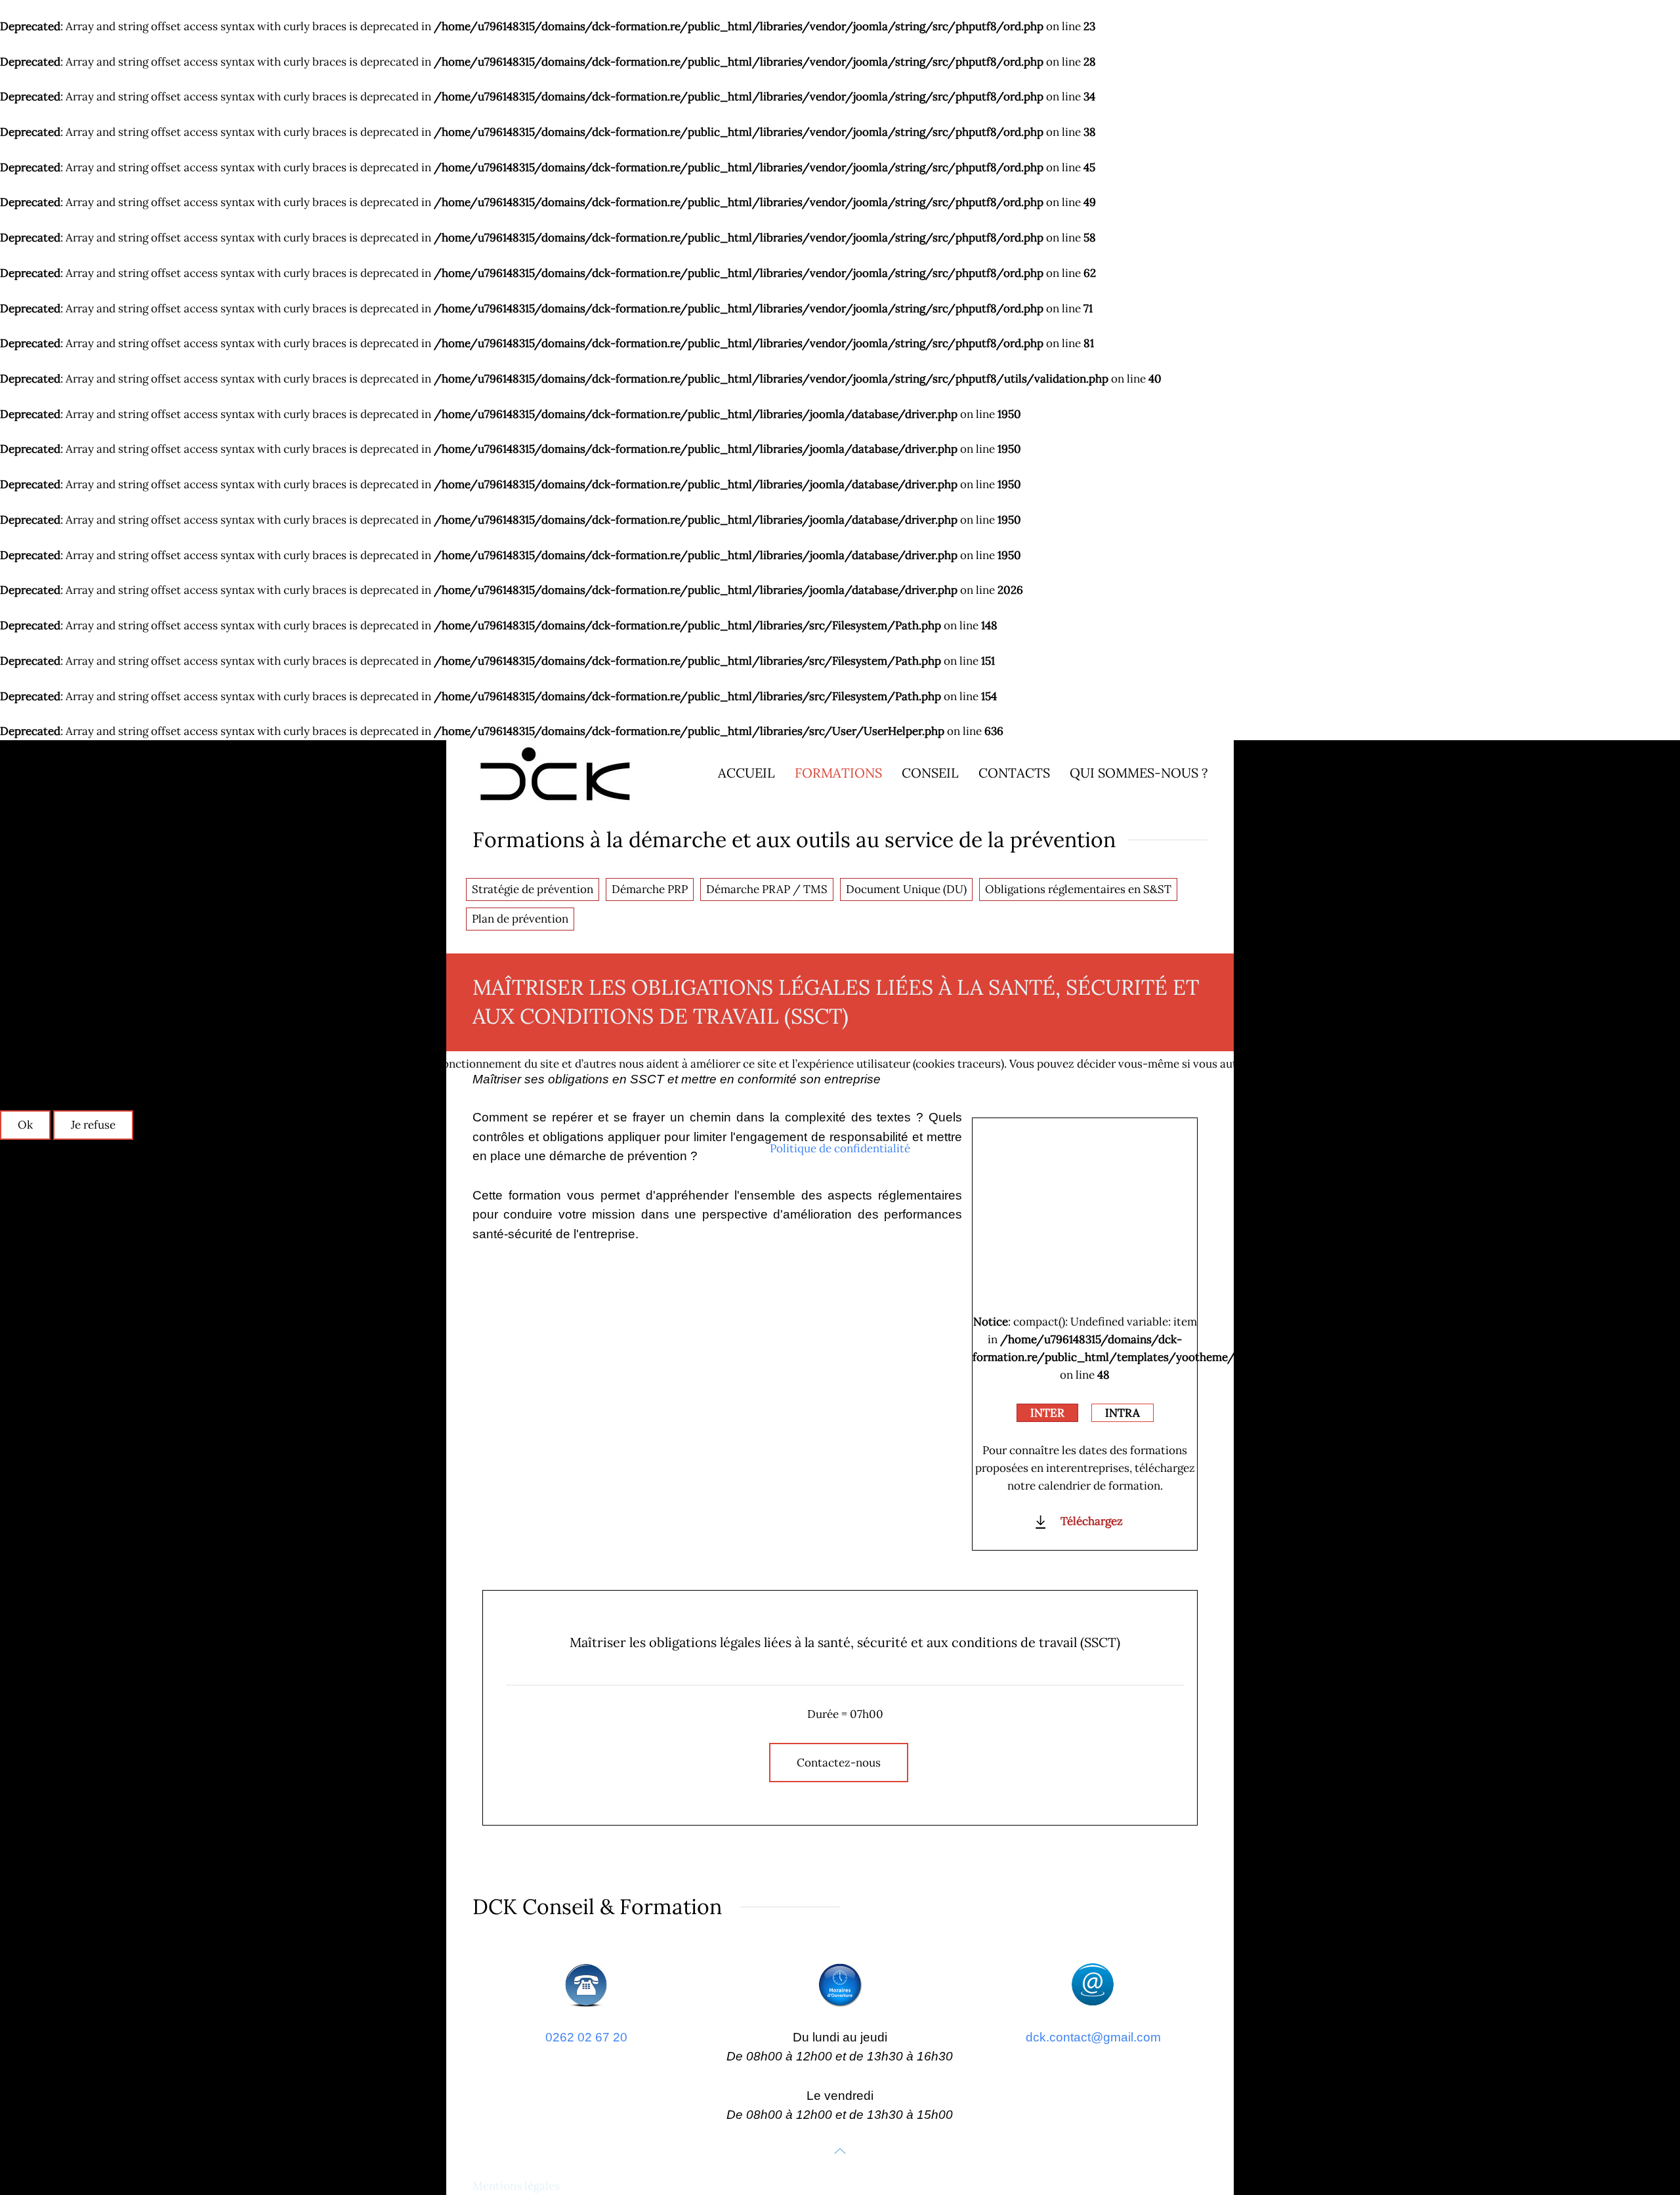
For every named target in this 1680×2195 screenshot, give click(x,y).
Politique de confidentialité (840, 1148)
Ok (25, 1125)
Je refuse (93, 1125)
